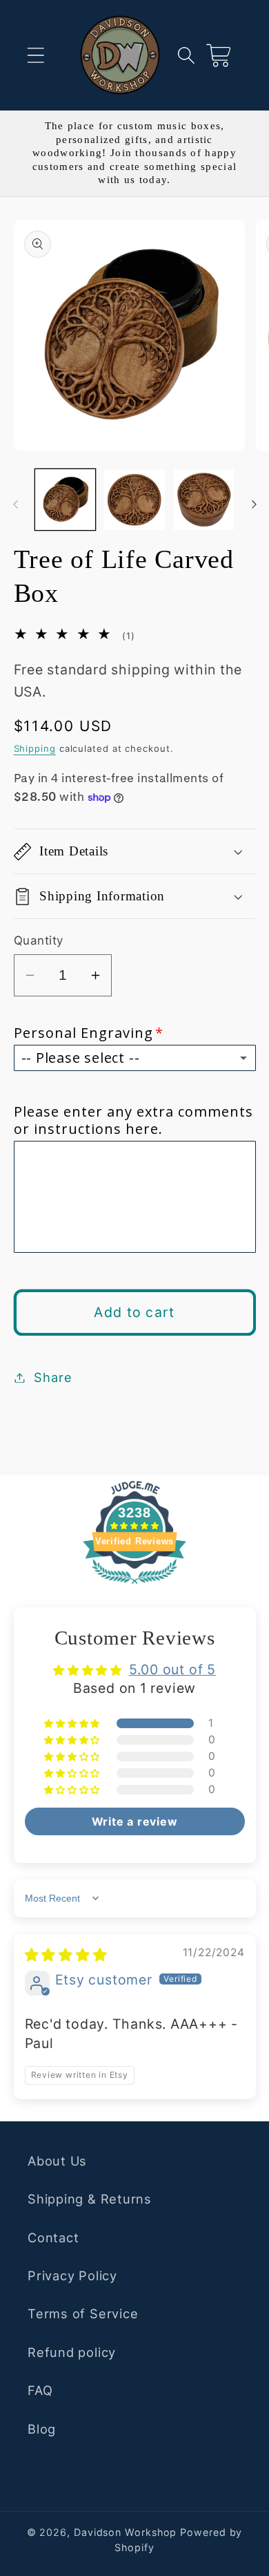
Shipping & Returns (90, 2199)
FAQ (40, 2390)
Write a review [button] (135, 1821)
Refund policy (72, 2352)
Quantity (39, 940)
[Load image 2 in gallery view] (134, 500)
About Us (57, 2161)
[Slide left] (15, 504)
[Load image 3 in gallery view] (204, 500)
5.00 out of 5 (172, 1669)
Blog (42, 2429)
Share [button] (53, 1377)
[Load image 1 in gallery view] (66, 500)
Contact (53, 2237)
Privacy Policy (72, 2275)
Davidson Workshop (125, 2532)
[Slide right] (254, 504)
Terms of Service (83, 2313)
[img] (66, 1955)
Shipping (35, 748)
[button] (36, 55)
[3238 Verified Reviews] (134, 1585)
